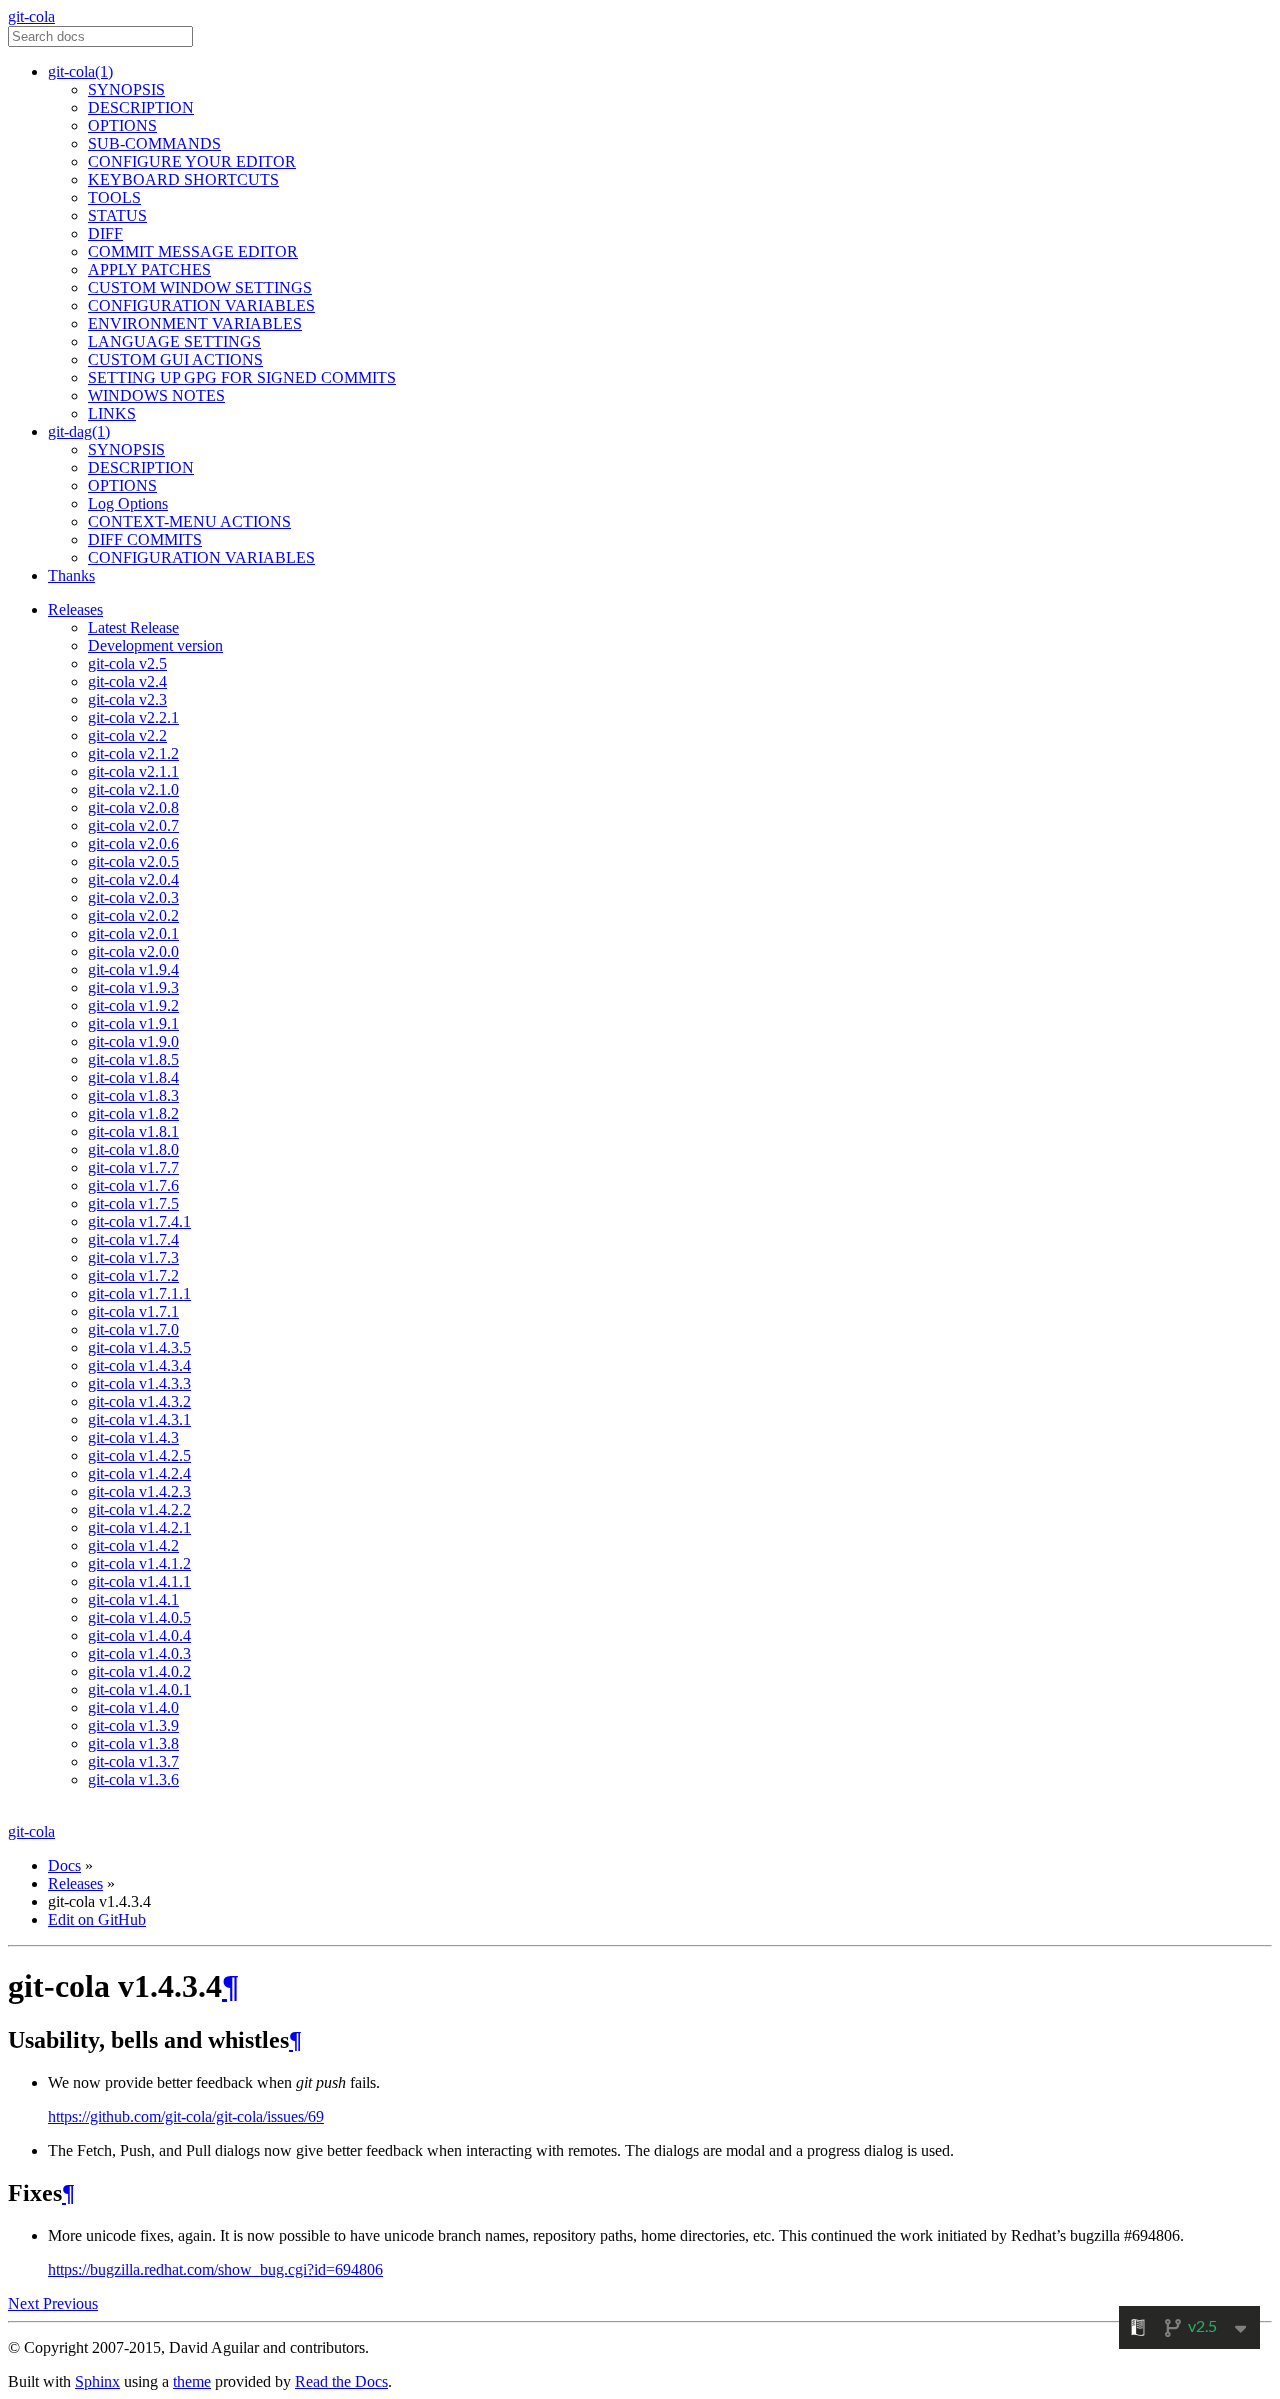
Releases (75, 609)
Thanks (71, 575)
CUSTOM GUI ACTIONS (175, 359)
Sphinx (97, 2381)
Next (25, 2303)
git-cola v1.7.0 (133, 1329)
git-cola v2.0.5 (133, 861)
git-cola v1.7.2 (133, 1275)
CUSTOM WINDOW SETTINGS (200, 287)
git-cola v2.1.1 (133, 771)
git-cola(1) (80, 71)
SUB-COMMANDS (154, 143)
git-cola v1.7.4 (133, 1239)
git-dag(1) (79, 431)
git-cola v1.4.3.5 (139, 1347)
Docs (64, 1865)
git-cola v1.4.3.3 (139, 1383)
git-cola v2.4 (127, 681)
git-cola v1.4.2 (133, 1545)
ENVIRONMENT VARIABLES (195, 323)
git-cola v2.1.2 (133, 753)
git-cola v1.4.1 (133, 1599)
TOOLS (114, 197)
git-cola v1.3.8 (133, 1743)
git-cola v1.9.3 (133, 987)
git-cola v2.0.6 (133, 843)
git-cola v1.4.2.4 (139, 1473)
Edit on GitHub (97, 1919)
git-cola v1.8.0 (133, 1149)
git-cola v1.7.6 (133, 1185)
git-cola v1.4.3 (133, 1437)
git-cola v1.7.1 (133, 1311)
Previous (70, 2303)
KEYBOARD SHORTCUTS (183, 179)
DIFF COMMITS (145, 539)
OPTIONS (122, 125)
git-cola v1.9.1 (133, 1023)
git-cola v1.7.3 (133, 1257)
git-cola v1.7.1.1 (139, 1293)
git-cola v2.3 (127, 699)
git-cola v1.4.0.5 (139, 1617)
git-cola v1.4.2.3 (139, 1491)
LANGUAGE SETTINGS (174, 341)
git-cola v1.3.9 (133, 1725)
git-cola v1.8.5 (133, 1059)
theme (192, 2381)
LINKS (112, 413)
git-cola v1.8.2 (133, 1113)
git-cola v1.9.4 (133, 969)
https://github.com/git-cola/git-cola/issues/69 (186, 2116)
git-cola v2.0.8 (133, 807)
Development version (155, 645)
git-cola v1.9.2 (133, 1005)
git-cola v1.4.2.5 (139, 1455)
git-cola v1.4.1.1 (139, 1581)
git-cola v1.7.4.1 (139, 1221)
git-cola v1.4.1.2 (139, 1563)
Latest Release (133, 627)
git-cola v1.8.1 (133, 1131)
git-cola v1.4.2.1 (139, 1527)
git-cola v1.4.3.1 (139, 1419)
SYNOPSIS (126, 89)
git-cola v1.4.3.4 (139, 1365)
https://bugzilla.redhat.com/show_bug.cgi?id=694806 (215, 2269)
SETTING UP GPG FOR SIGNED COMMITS (242, 377)
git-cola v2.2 (127, 735)
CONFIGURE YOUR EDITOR (192, 161)
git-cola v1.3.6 (133, 1779)
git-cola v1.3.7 (133, 1761)
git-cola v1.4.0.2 (139, 1671)
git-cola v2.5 (127, 663)
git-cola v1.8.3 (133, 1095)
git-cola (31, 16)
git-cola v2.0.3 (133, 897)
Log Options (128, 503)
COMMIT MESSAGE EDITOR (193, 251)
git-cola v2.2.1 (133, 717)
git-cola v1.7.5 (133, 1203)
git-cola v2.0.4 (133, 879)
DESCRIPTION (141, 107)
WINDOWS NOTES (156, 395)
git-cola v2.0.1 (133, 933)
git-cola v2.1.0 (133, 789)
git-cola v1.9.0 (133, 1041)
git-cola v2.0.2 (133, 915)
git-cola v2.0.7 (133, 825)
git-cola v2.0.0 (133, 951)
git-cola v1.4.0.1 (139, 1689)
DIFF (105, 233)
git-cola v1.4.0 (133, 1707)
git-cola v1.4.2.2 (139, 1509)
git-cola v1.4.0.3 (139, 1653)
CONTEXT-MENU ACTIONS (189, 521)
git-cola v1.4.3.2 (139, 1401)
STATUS (117, 215)
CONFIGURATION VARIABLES (201, 305)
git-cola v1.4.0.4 (139, 1635)
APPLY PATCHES (149, 269)
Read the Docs (341, 2381)
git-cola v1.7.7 (133, 1167)
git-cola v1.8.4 (133, 1077)
